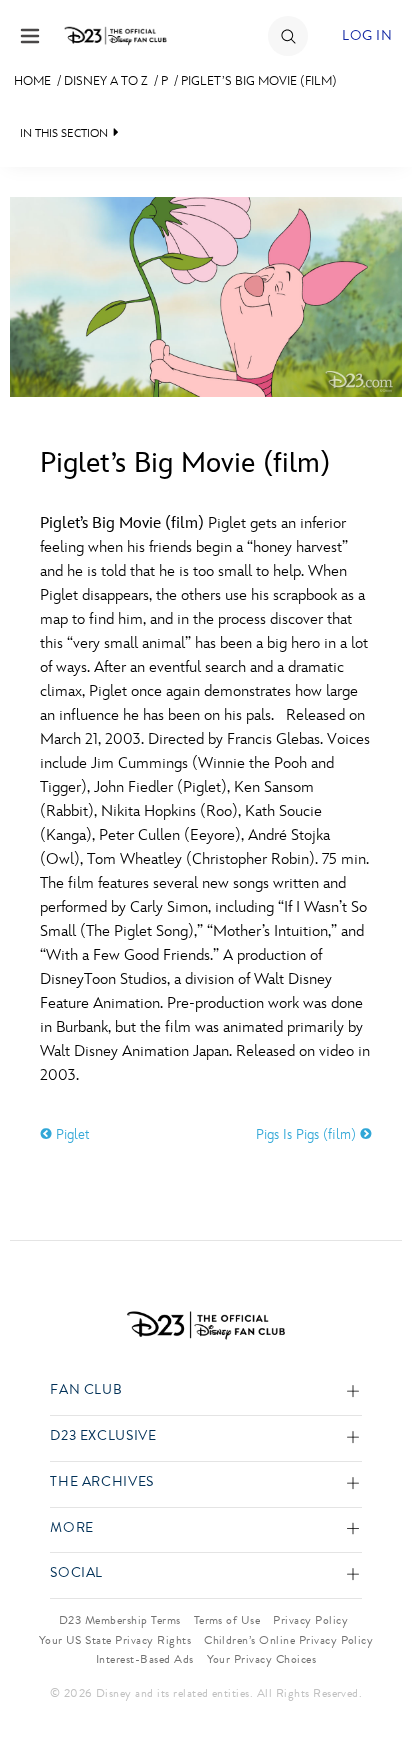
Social (76, 1573)
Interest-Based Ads (145, 1659)
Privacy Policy (310, 1620)
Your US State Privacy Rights (115, 1640)
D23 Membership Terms (120, 1620)
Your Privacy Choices (262, 1659)
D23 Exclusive (103, 1436)
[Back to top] (373, 1685)
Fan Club (86, 1390)
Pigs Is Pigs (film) (308, 1134)
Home (32, 81)
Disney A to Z (106, 81)
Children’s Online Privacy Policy (288, 1640)
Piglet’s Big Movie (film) (259, 81)
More (72, 1528)
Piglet (71, 1134)
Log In (367, 35)
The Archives (102, 1482)
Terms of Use (227, 1620)
